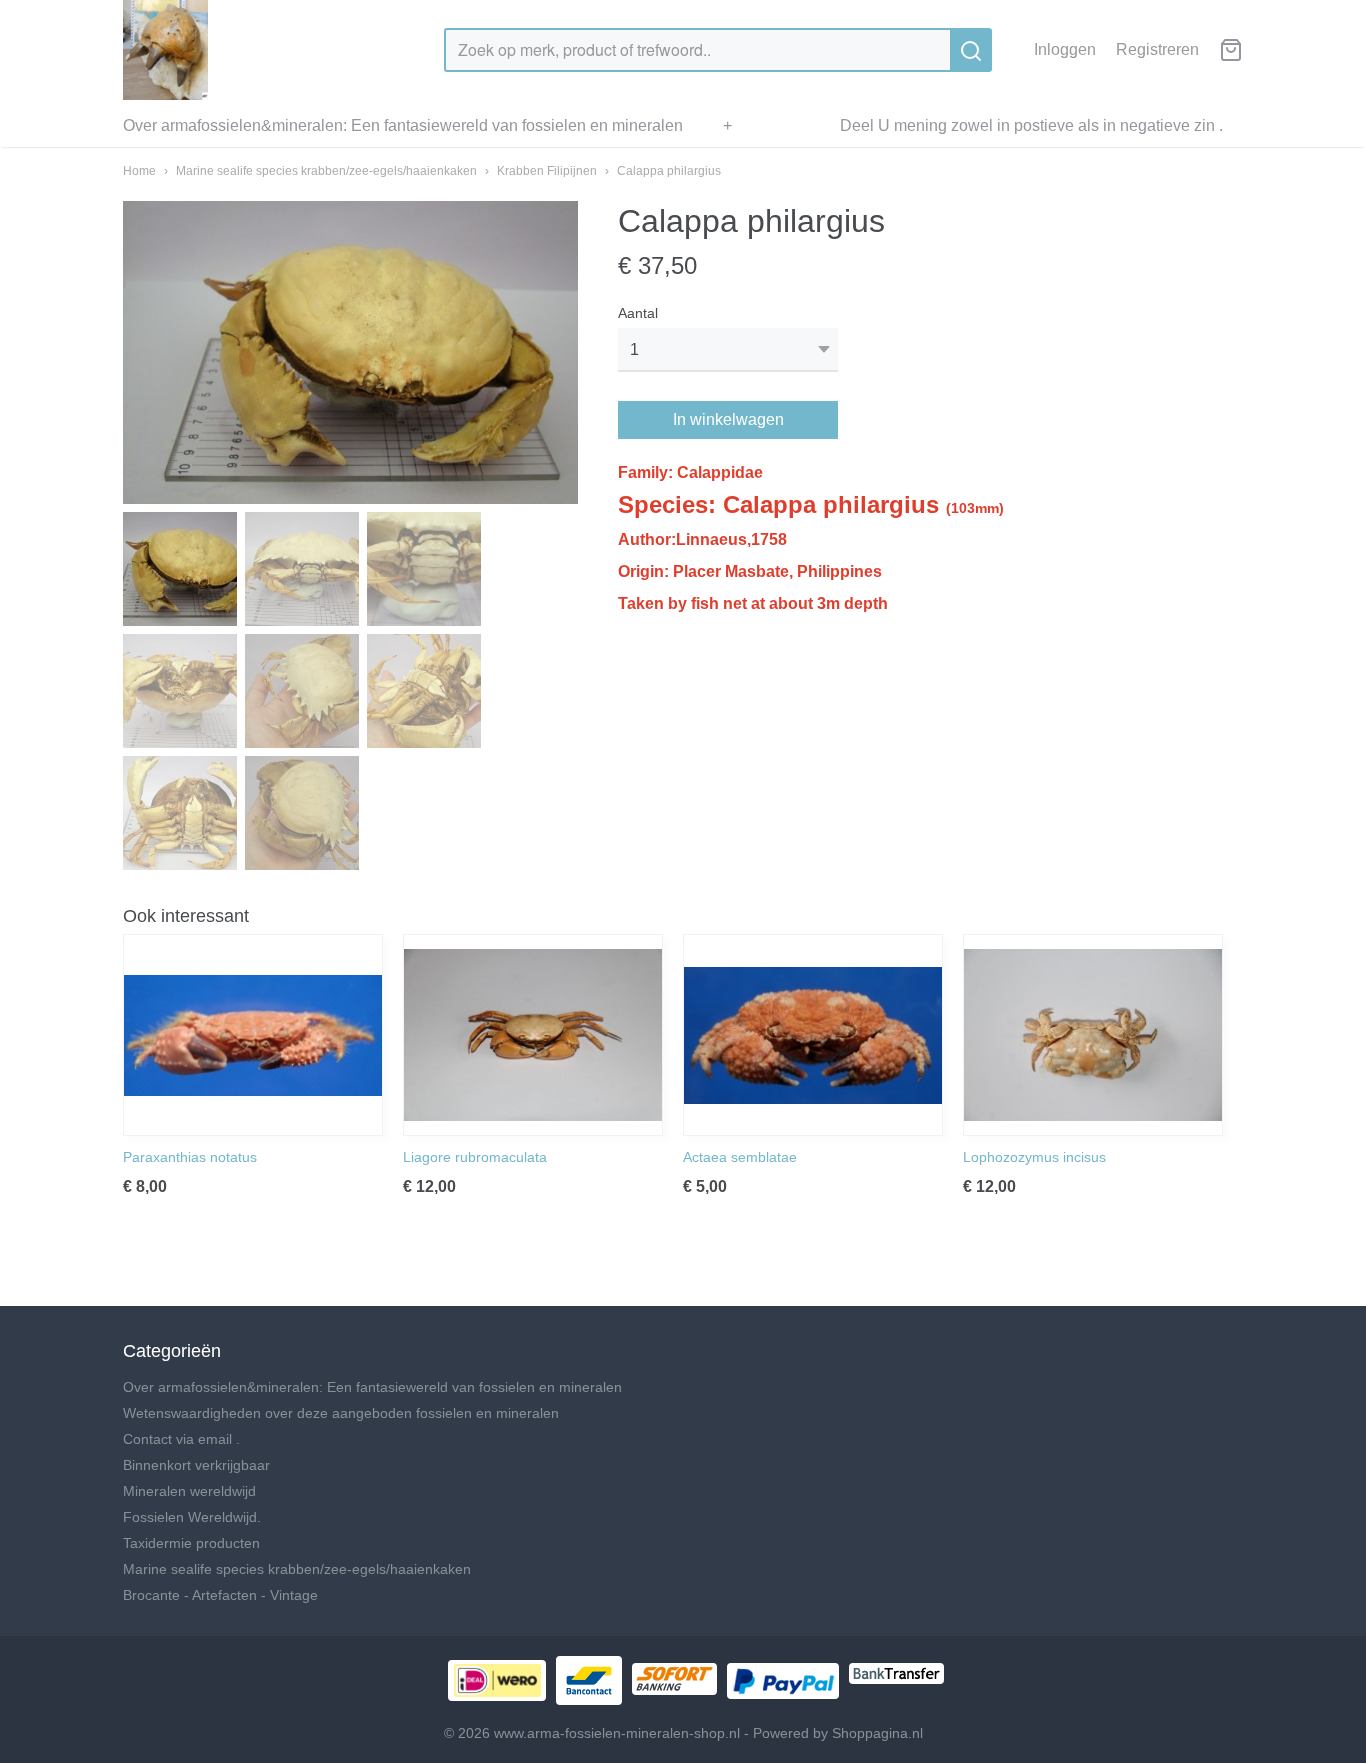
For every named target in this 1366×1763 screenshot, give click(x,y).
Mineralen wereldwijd (189, 1491)
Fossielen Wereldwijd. (192, 1517)
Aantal (638, 313)
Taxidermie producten (191, 1543)
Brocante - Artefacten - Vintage (220, 1595)
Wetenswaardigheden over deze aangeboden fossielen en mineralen (341, 1413)
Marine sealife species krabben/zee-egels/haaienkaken (326, 171)
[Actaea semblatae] (813, 1035)
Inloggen (1065, 49)
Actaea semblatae (740, 1157)
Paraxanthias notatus (190, 1157)
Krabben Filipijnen (547, 171)
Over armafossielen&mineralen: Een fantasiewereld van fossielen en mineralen (403, 125)
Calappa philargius (669, 171)
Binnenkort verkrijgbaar (196, 1465)
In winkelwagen (728, 419)
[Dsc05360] (350, 352)
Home (139, 171)
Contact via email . (181, 1439)
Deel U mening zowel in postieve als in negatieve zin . (1031, 125)
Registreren (1157, 49)
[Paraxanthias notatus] (253, 1035)
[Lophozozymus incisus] (1093, 1035)
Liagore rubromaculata (475, 1157)
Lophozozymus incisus (1034, 1157)
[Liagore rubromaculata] (533, 1035)
